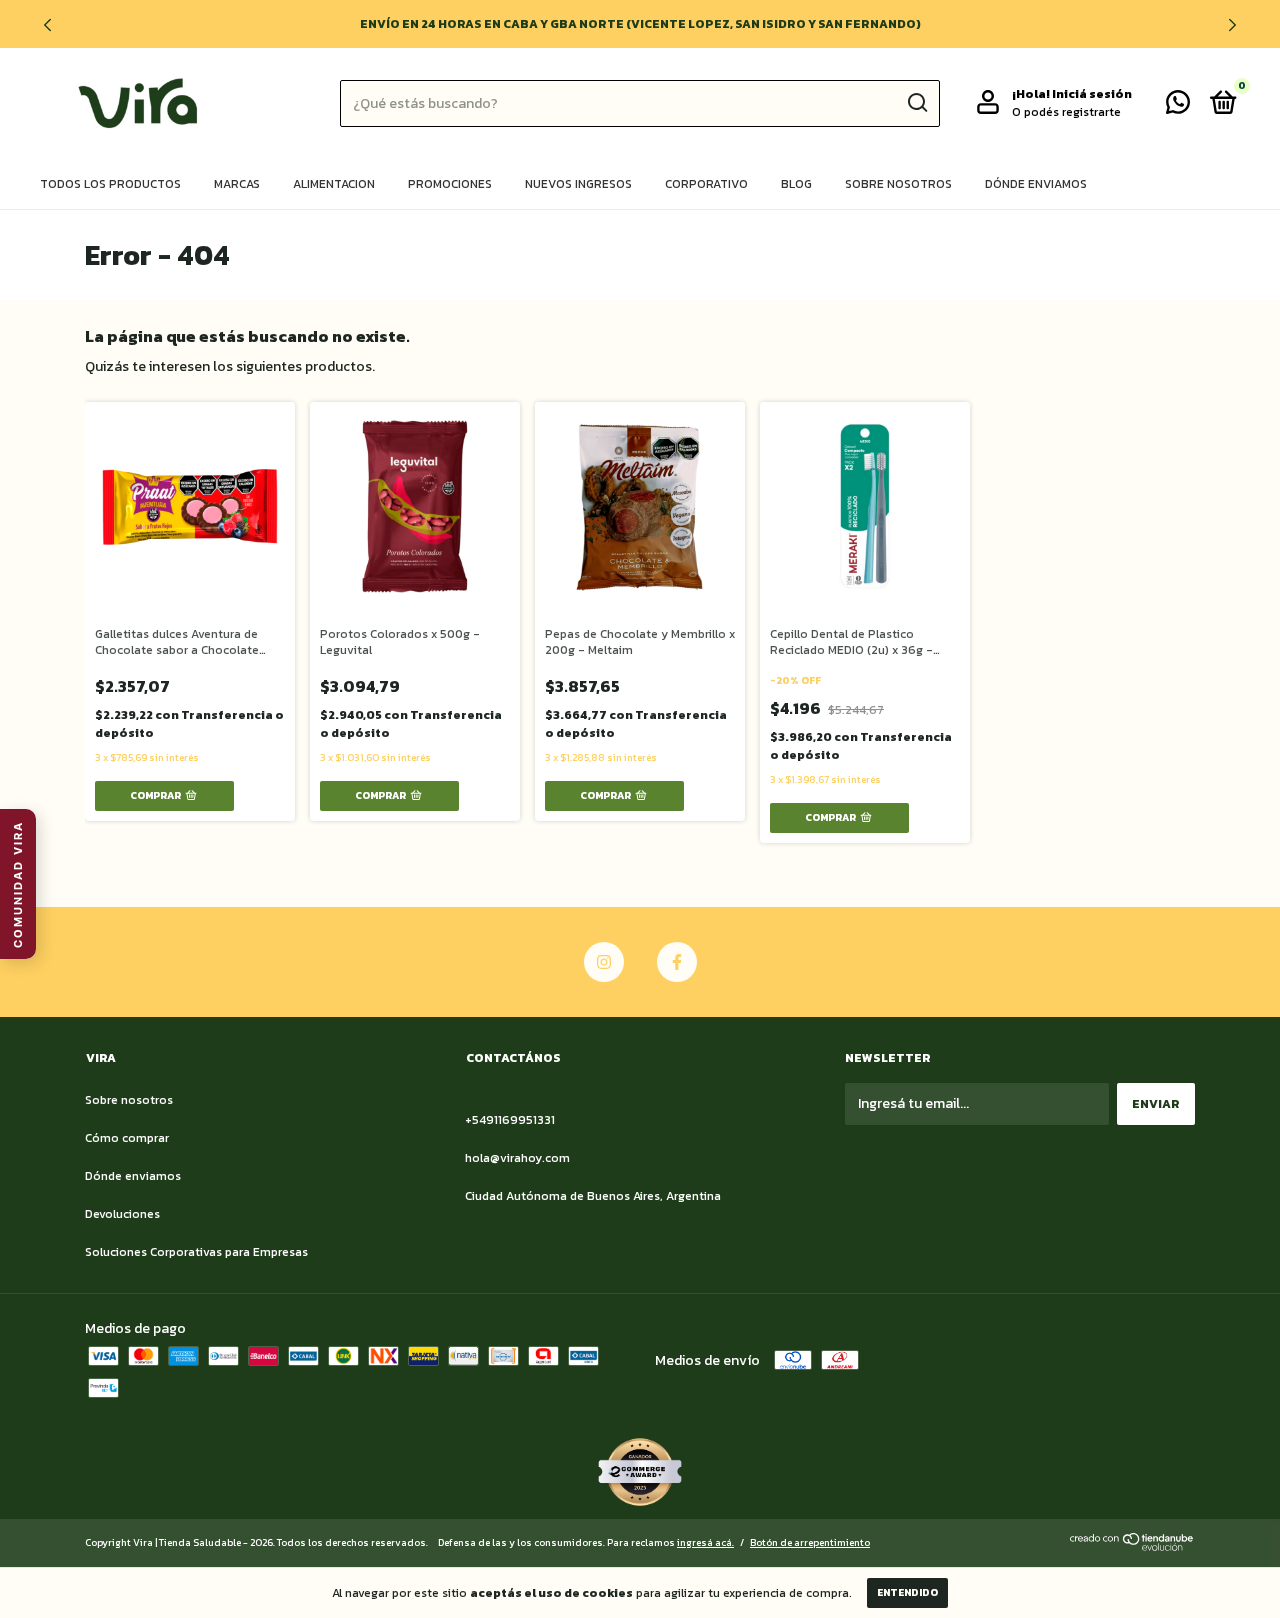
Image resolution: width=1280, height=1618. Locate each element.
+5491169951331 (510, 1120)
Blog (796, 184)
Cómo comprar (127, 1138)
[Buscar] (916, 103)
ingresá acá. (705, 1542)
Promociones (450, 184)
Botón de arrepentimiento (810, 1542)
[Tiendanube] (1132, 1546)
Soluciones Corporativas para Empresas (196, 1252)
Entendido (907, 1592)
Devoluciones (122, 1214)
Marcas (237, 184)
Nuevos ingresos (578, 184)
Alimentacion (334, 184)
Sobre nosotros (898, 184)
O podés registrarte (1066, 112)
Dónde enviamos (1036, 184)
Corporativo (706, 184)
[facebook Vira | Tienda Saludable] (677, 962)
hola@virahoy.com (517, 1158)
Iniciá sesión (1092, 94)
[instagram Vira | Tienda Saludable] (604, 962)
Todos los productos (110, 184)
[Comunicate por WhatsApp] (1178, 107)
